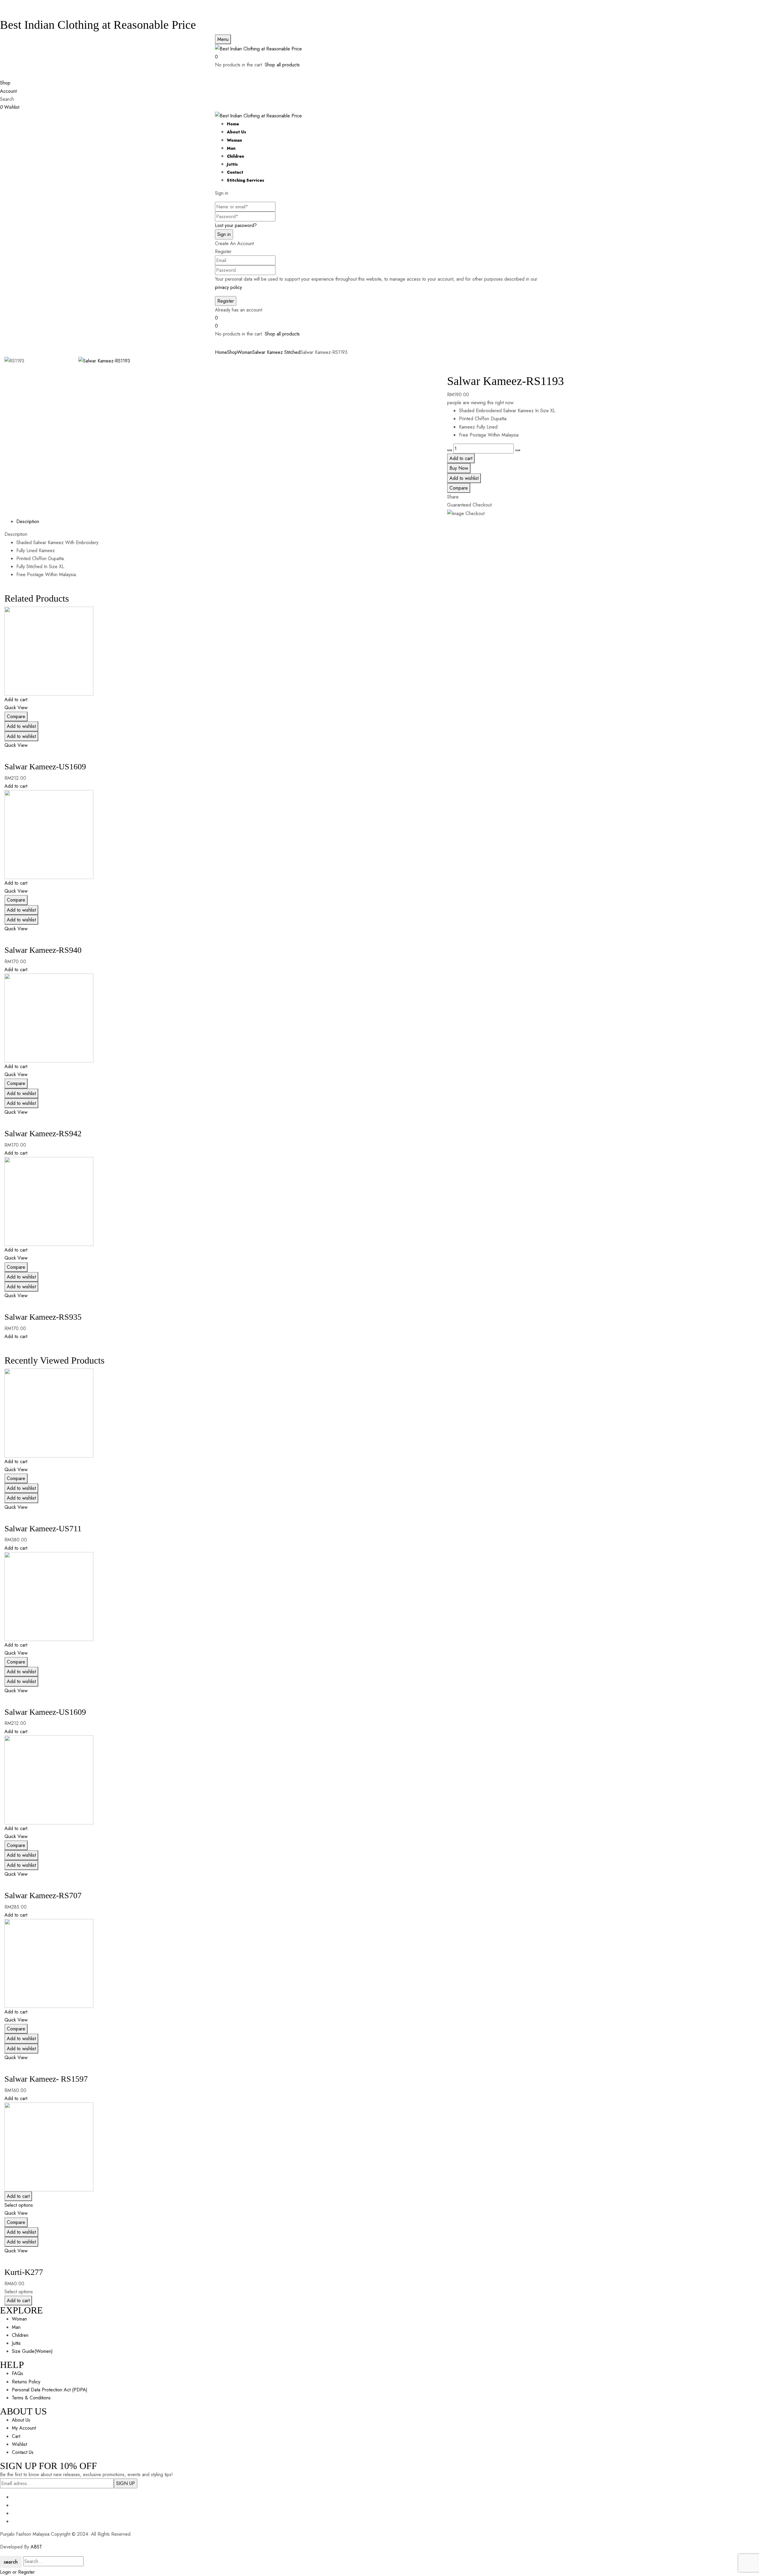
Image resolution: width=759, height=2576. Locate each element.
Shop (232, 352)
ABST (36, 2547)
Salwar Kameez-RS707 (43, 1895)
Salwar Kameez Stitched (276, 352)
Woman (245, 352)
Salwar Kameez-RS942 (43, 1133)
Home (221, 352)
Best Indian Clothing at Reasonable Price (98, 25)
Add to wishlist (464, 478)
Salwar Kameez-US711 (43, 1528)
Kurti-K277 (24, 2272)
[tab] (385, 521)
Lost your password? (236, 225)
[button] (379, 57)
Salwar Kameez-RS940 (43, 950)
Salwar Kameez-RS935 (43, 1317)
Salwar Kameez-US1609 (45, 767)
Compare (459, 488)
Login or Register (17, 2572)
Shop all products (282, 65)
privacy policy (228, 287)
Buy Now (459, 468)
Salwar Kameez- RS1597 (46, 2079)
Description (28, 521)
